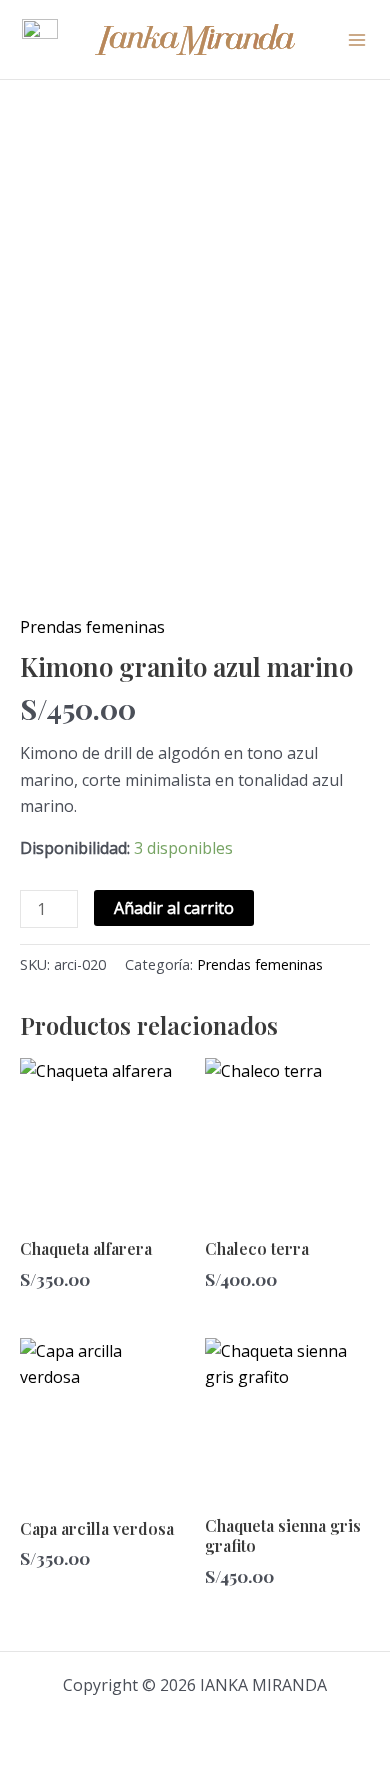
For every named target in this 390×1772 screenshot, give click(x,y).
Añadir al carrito (174, 908)
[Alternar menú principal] (357, 39)
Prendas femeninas (92, 627)
